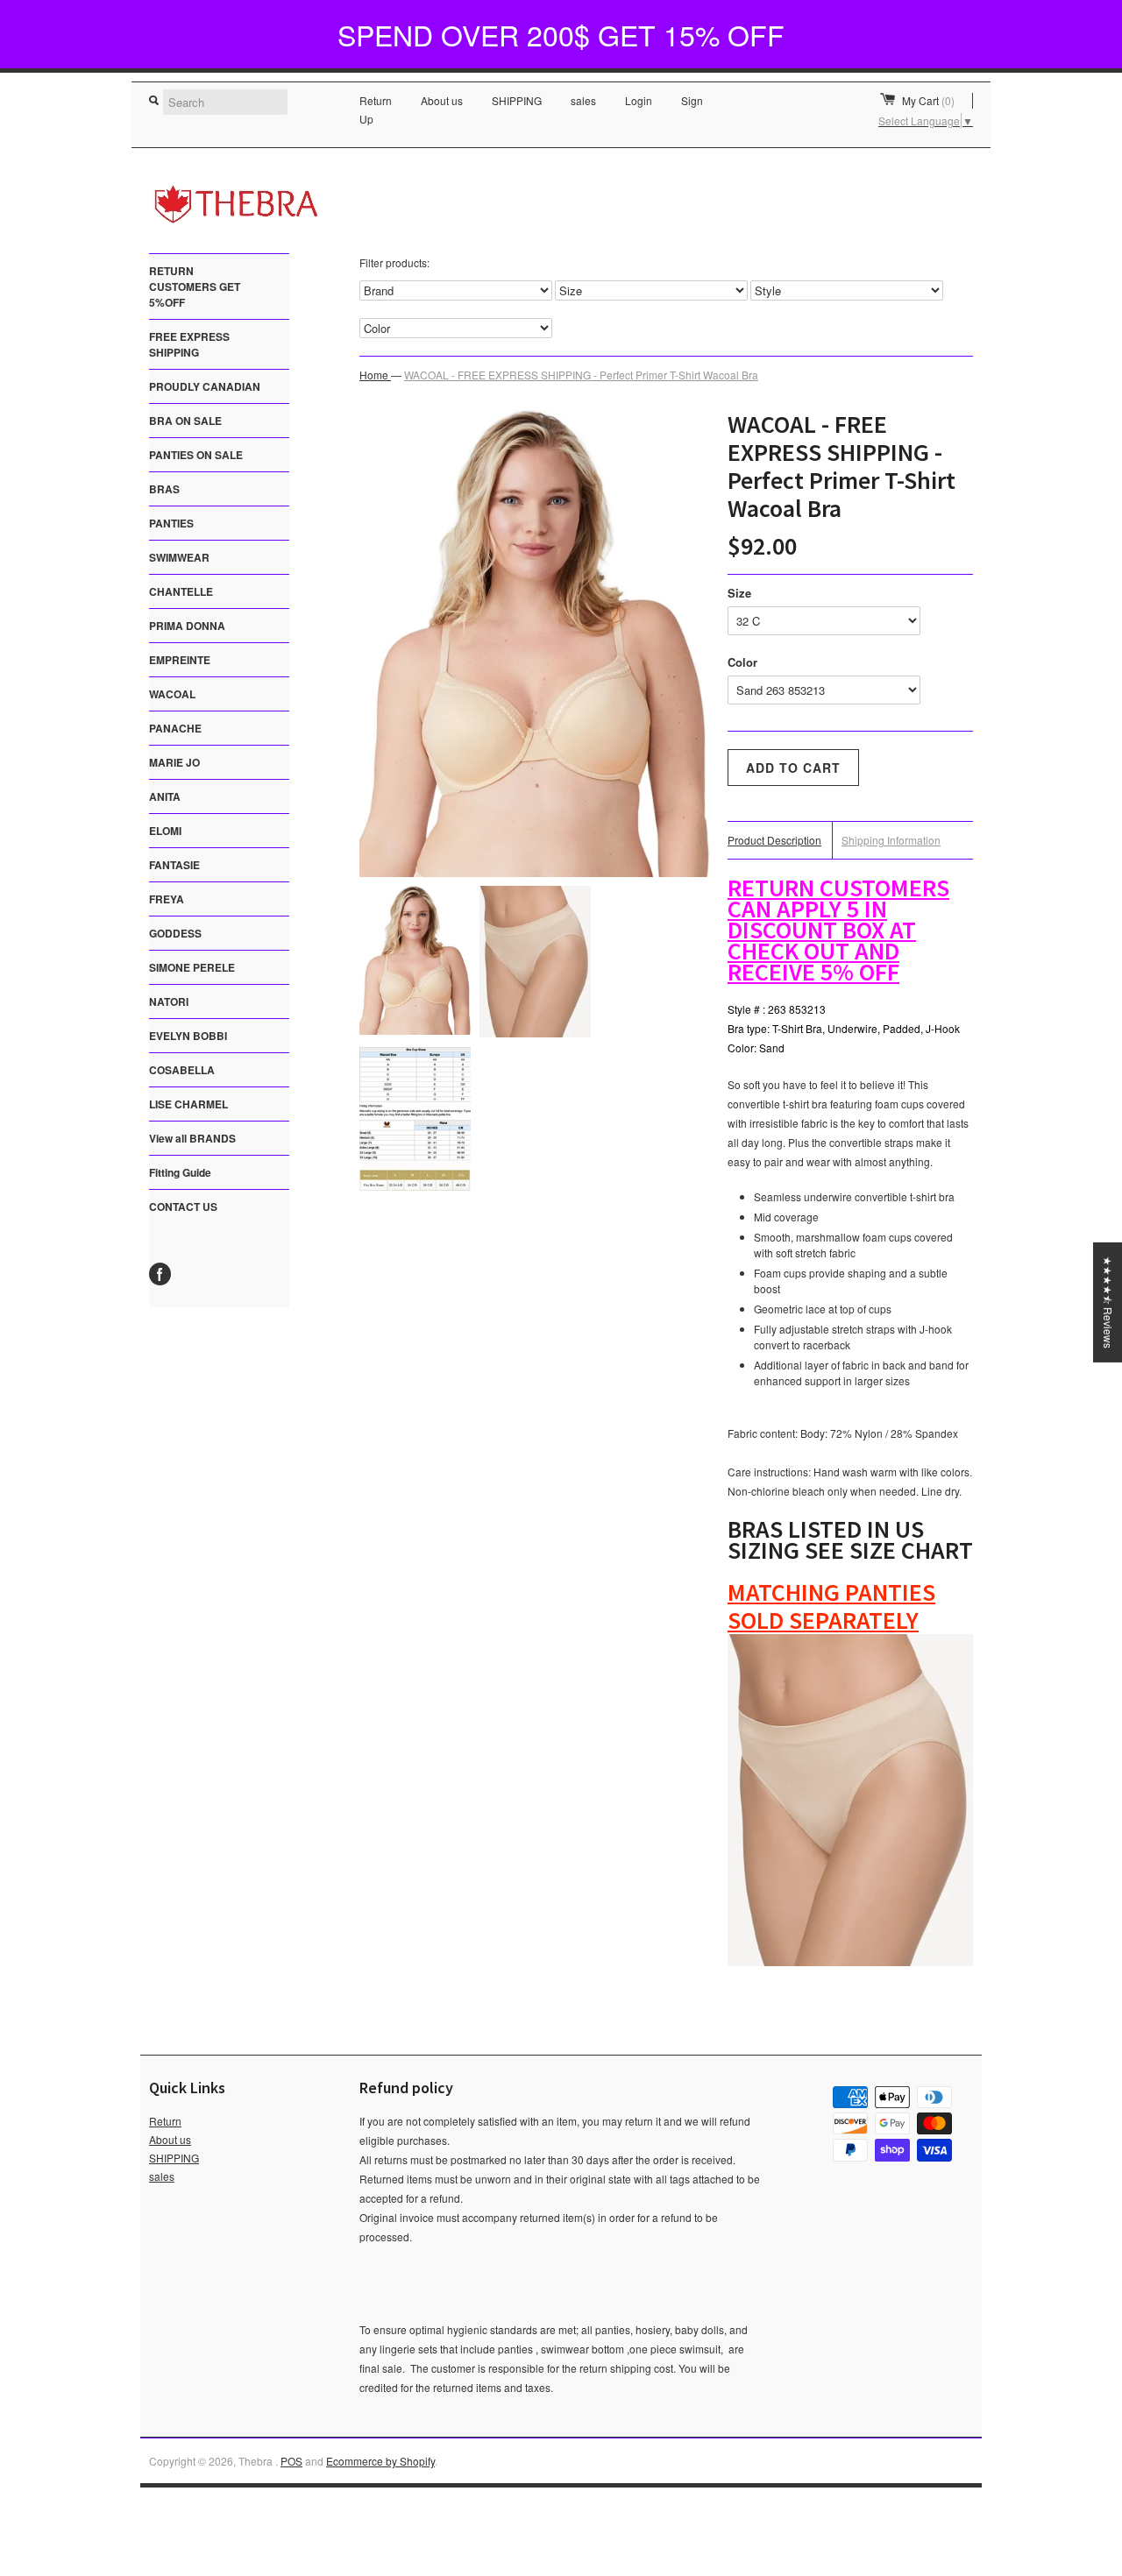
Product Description (774, 840)
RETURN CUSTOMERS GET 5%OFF (195, 287)
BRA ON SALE (185, 421)
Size (739, 593)
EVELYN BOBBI (188, 1036)
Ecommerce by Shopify (380, 2461)
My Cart (928, 100)
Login (639, 100)
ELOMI (165, 831)
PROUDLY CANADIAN (205, 386)
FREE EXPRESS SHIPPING (189, 344)
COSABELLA (182, 1070)
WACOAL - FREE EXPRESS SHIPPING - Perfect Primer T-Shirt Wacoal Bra (581, 375)
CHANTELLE (181, 591)
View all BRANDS (192, 1138)
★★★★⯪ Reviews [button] (1108, 1302)
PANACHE (175, 728)
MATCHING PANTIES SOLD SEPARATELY (831, 1606)
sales (583, 100)
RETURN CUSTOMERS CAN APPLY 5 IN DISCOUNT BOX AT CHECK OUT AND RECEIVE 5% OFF (838, 930)
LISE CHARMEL (188, 1104)
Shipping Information (891, 840)
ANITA (165, 796)
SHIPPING (517, 100)
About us (442, 100)
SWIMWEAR (179, 557)
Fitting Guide (180, 1172)
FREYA (167, 899)
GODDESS (175, 933)
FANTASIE (174, 865)
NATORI (169, 1001)
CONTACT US (183, 1207)
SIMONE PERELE (192, 967)
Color (742, 662)
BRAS (164, 489)
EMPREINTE (180, 660)
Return (376, 100)
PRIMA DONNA (187, 626)
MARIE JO (174, 762)
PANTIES (171, 523)
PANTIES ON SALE (196, 455)
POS (291, 2461)
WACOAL (172, 694)
